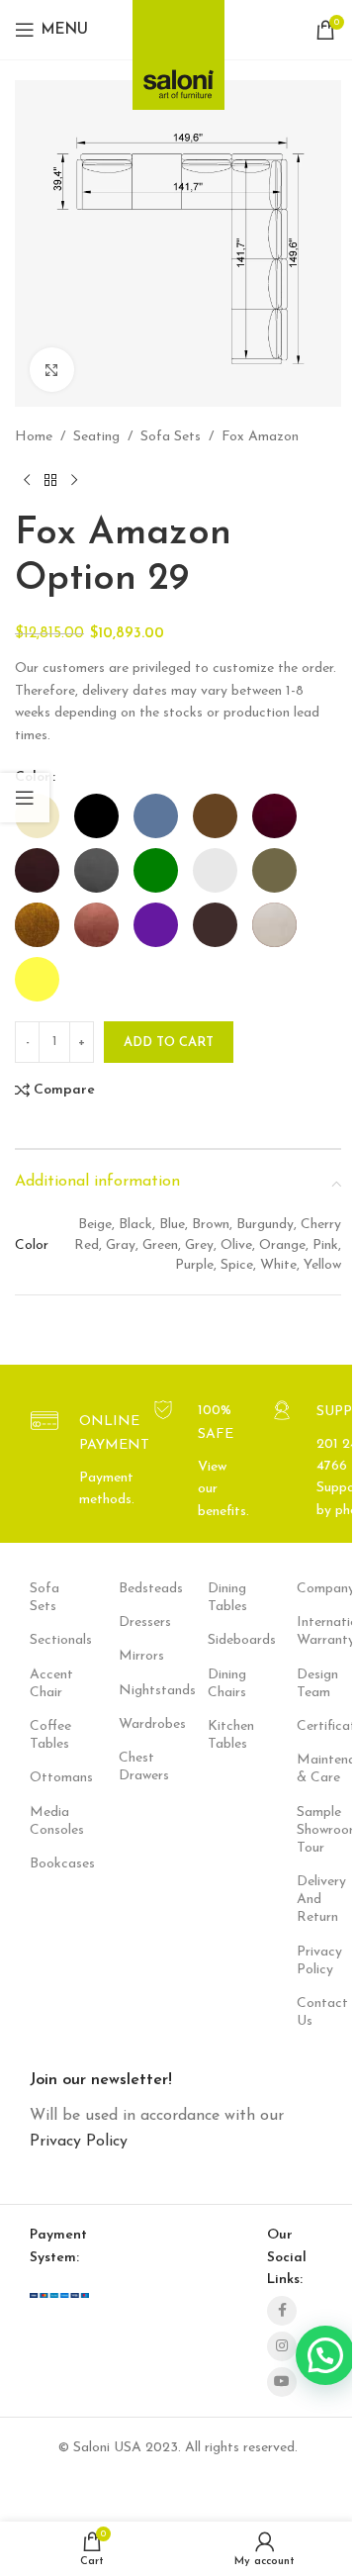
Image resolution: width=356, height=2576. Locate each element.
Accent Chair (44, 1684)
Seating (96, 437)
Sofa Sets (171, 437)
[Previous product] (27, 480)
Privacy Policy (311, 1961)
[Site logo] (178, 49)
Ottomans (44, 1778)
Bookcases (44, 1864)
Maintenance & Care (311, 1769)
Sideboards (222, 1640)
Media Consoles (44, 1821)
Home (34, 437)
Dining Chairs (222, 1684)
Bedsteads (133, 1589)
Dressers (133, 1622)
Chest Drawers (133, 1767)
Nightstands (133, 1691)
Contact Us (311, 2012)
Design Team (311, 1684)
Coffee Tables (44, 1735)
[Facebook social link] (282, 2311)
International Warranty (311, 1631)
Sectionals (44, 1640)
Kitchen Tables (222, 1735)
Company (311, 1589)
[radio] (96, 816)
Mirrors (133, 1656)
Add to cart (169, 1043)
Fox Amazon (260, 437)
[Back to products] (50, 480)
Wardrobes (133, 1724)
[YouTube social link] (282, 2382)
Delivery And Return (311, 1900)
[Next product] (74, 480)
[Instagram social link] (282, 2346)
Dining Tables (222, 1598)
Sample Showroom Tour (311, 1830)
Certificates (311, 1726)
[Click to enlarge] (52, 370)
